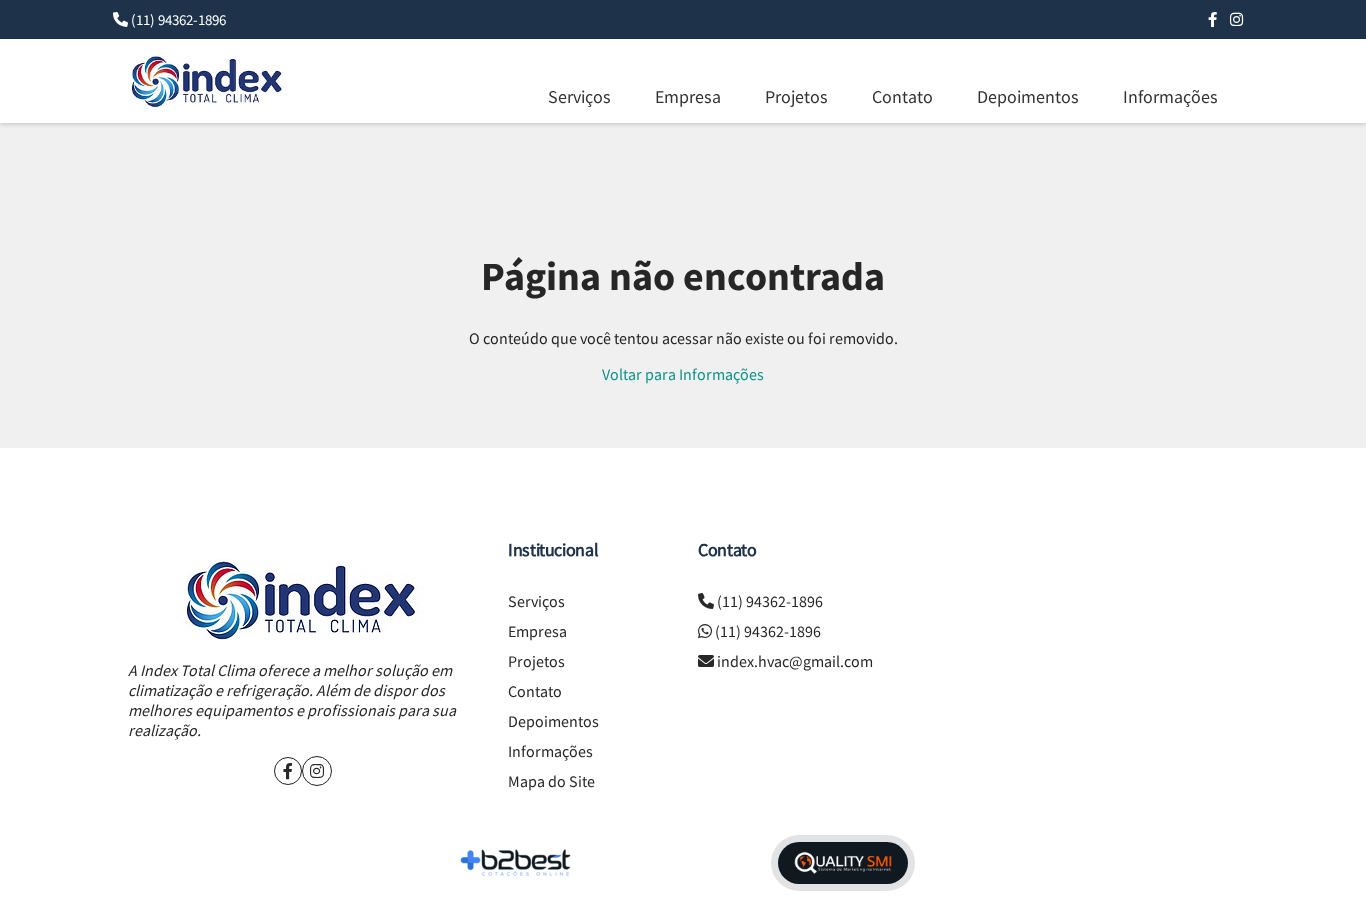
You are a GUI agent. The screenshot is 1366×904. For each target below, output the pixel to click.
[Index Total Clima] (303, 599)
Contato (902, 96)
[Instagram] (1236, 19)
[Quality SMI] (843, 863)
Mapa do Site (551, 781)
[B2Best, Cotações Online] (516, 863)
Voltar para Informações (683, 374)
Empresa (688, 96)
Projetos (796, 96)
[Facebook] (1212, 19)
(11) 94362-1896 (178, 19)
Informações (1170, 96)
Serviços (579, 96)
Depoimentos (1028, 96)
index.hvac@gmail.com (795, 661)
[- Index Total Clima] (208, 81)
